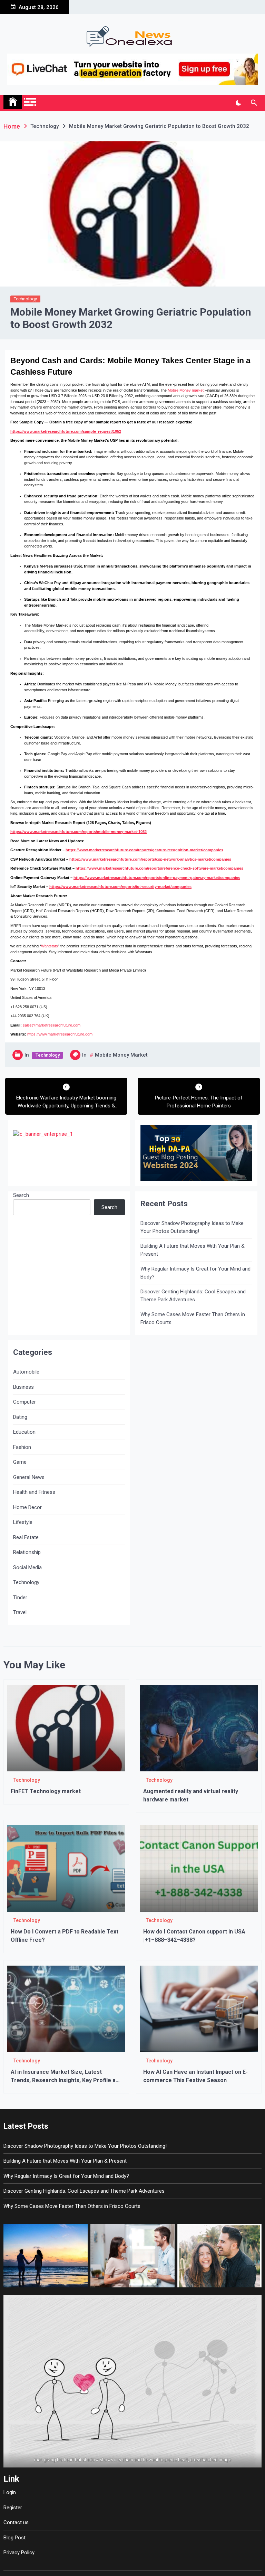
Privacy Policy (19, 2552)
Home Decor (27, 1507)
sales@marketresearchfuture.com (52, 1025)
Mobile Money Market (121, 1055)
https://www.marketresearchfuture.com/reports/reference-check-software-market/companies (159, 868)
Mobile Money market (186, 390)
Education (24, 1432)
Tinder (20, 1598)
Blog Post (14, 2538)
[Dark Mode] (238, 103)
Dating (20, 1417)
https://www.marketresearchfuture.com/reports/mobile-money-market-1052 (78, 832)
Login (10, 2492)
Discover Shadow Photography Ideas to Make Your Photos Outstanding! (192, 1227)
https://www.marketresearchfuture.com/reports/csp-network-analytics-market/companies (150, 859)
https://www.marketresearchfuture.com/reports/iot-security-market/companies (120, 887)
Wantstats (50, 946)
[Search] (254, 103)
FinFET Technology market (46, 1791)
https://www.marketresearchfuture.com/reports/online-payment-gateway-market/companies (157, 878)
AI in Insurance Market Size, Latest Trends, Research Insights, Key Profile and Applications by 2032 (66, 2080)
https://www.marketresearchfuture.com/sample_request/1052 (66, 431)
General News (29, 1477)
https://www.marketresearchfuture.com (60, 1034)
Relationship (27, 1552)
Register (13, 2508)
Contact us (16, 2522)
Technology (25, 299)
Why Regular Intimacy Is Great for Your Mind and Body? (195, 1273)
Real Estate (26, 1537)
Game (20, 1462)
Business (23, 1387)
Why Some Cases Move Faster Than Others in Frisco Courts (193, 1318)
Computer (24, 1402)
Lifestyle (23, 1522)
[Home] (13, 102)
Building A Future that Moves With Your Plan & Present (193, 1250)
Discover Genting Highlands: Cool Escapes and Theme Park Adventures (193, 1296)
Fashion (22, 1447)
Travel (20, 1612)
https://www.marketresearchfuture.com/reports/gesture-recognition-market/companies (144, 850)
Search (21, 1195)
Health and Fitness (34, 1492)
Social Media (27, 1567)
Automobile (26, 1372)
